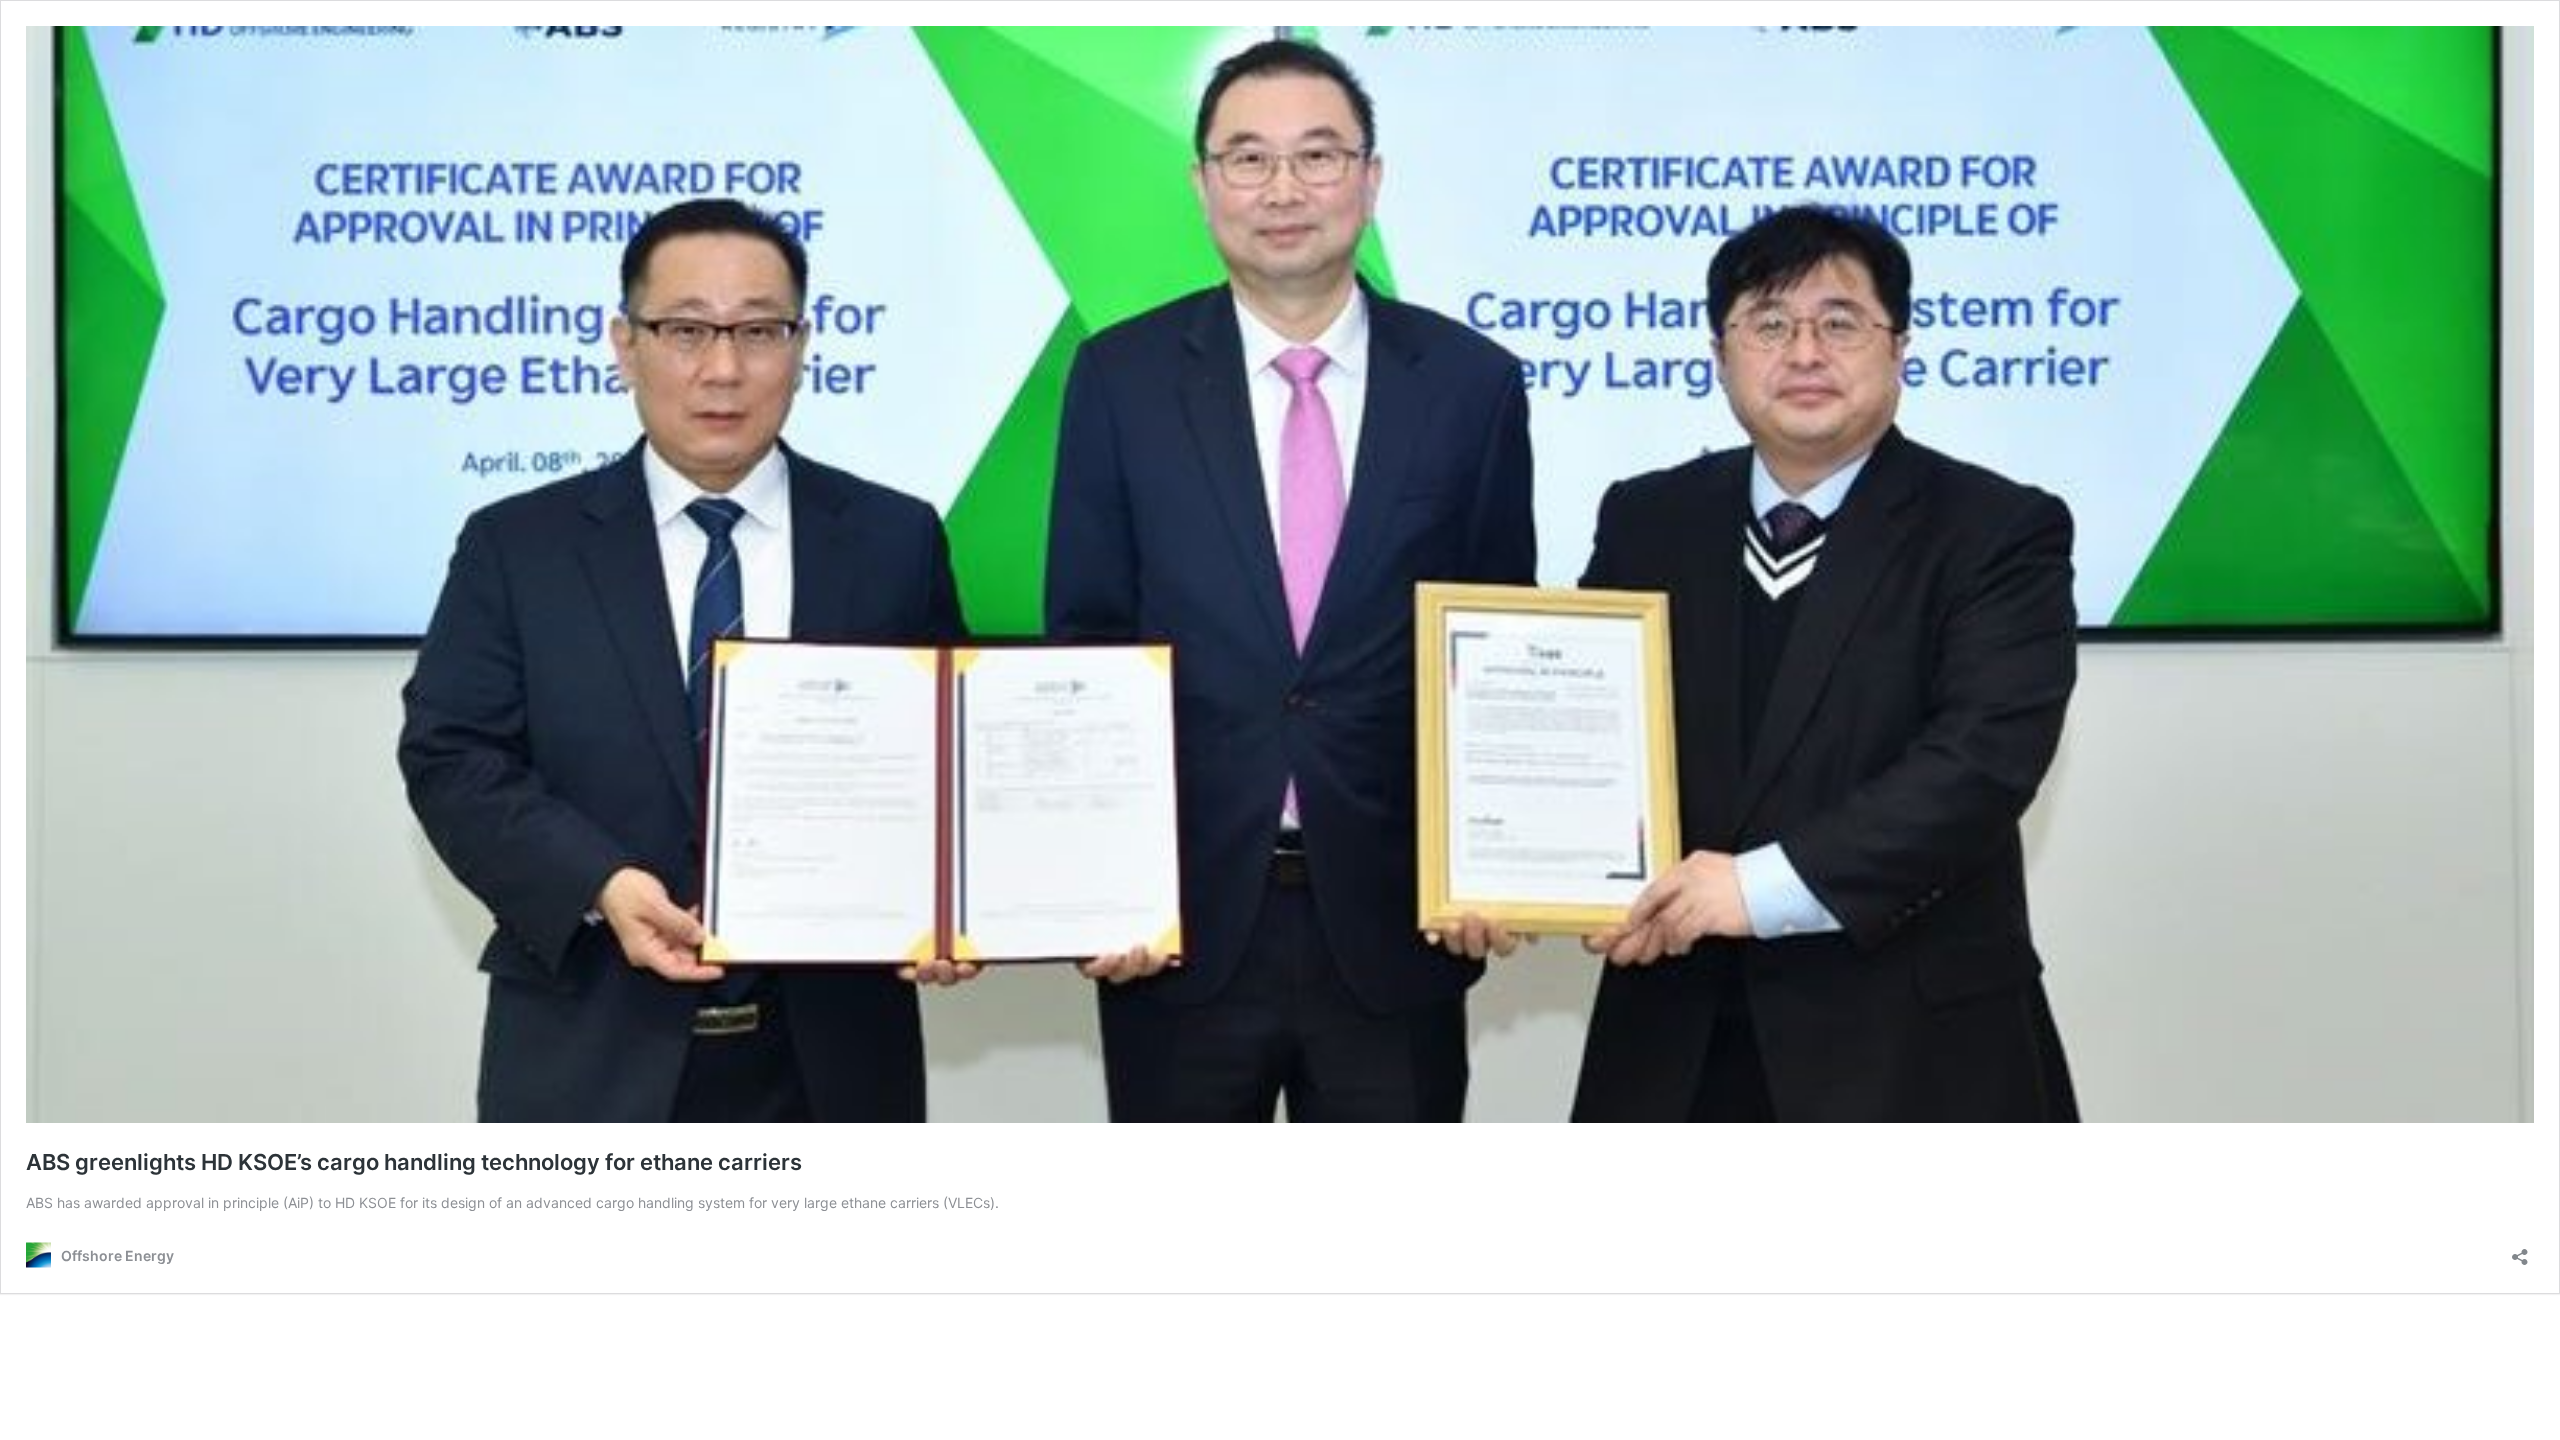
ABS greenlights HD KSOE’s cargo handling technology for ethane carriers (414, 1162)
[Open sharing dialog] (2520, 1250)
